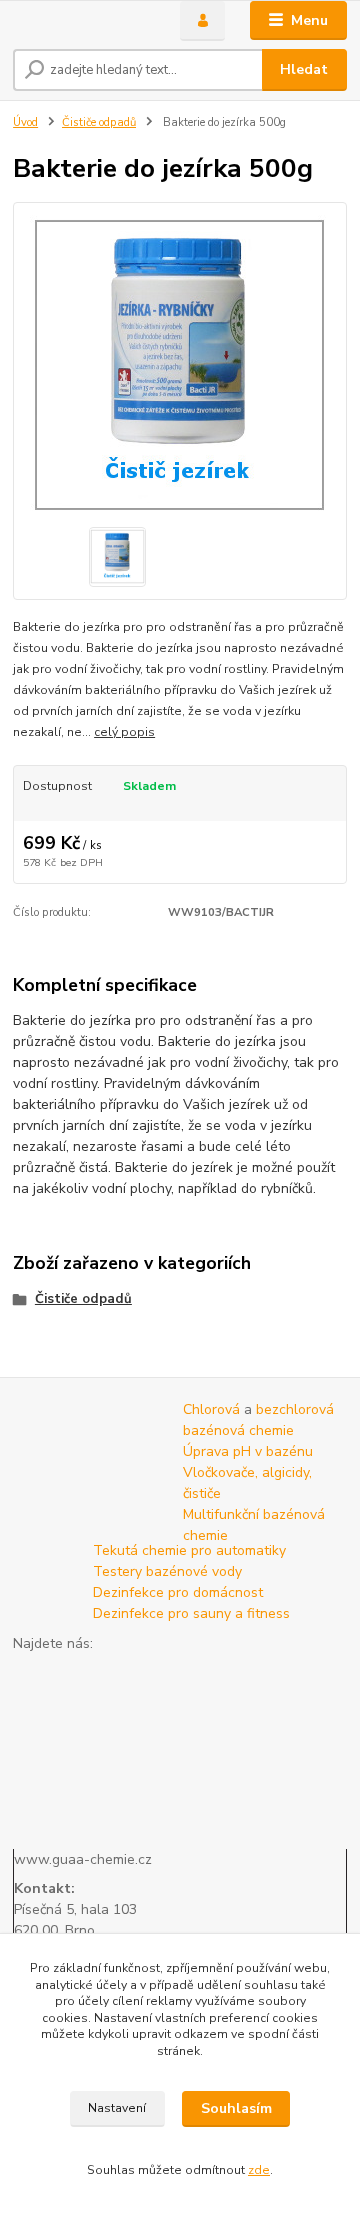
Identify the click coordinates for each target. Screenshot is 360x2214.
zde (259, 2170)
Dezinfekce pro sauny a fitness (191, 1613)
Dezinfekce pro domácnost (178, 1592)
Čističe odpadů (99, 122)
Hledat (304, 69)
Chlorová (211, 1409)
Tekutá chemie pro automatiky (189, 1550)
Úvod (25, 122)
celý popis (124, 732)
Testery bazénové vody (167, 1571)
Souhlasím (236, 2108)
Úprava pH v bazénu (248, 1451)
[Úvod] (82, 21)
